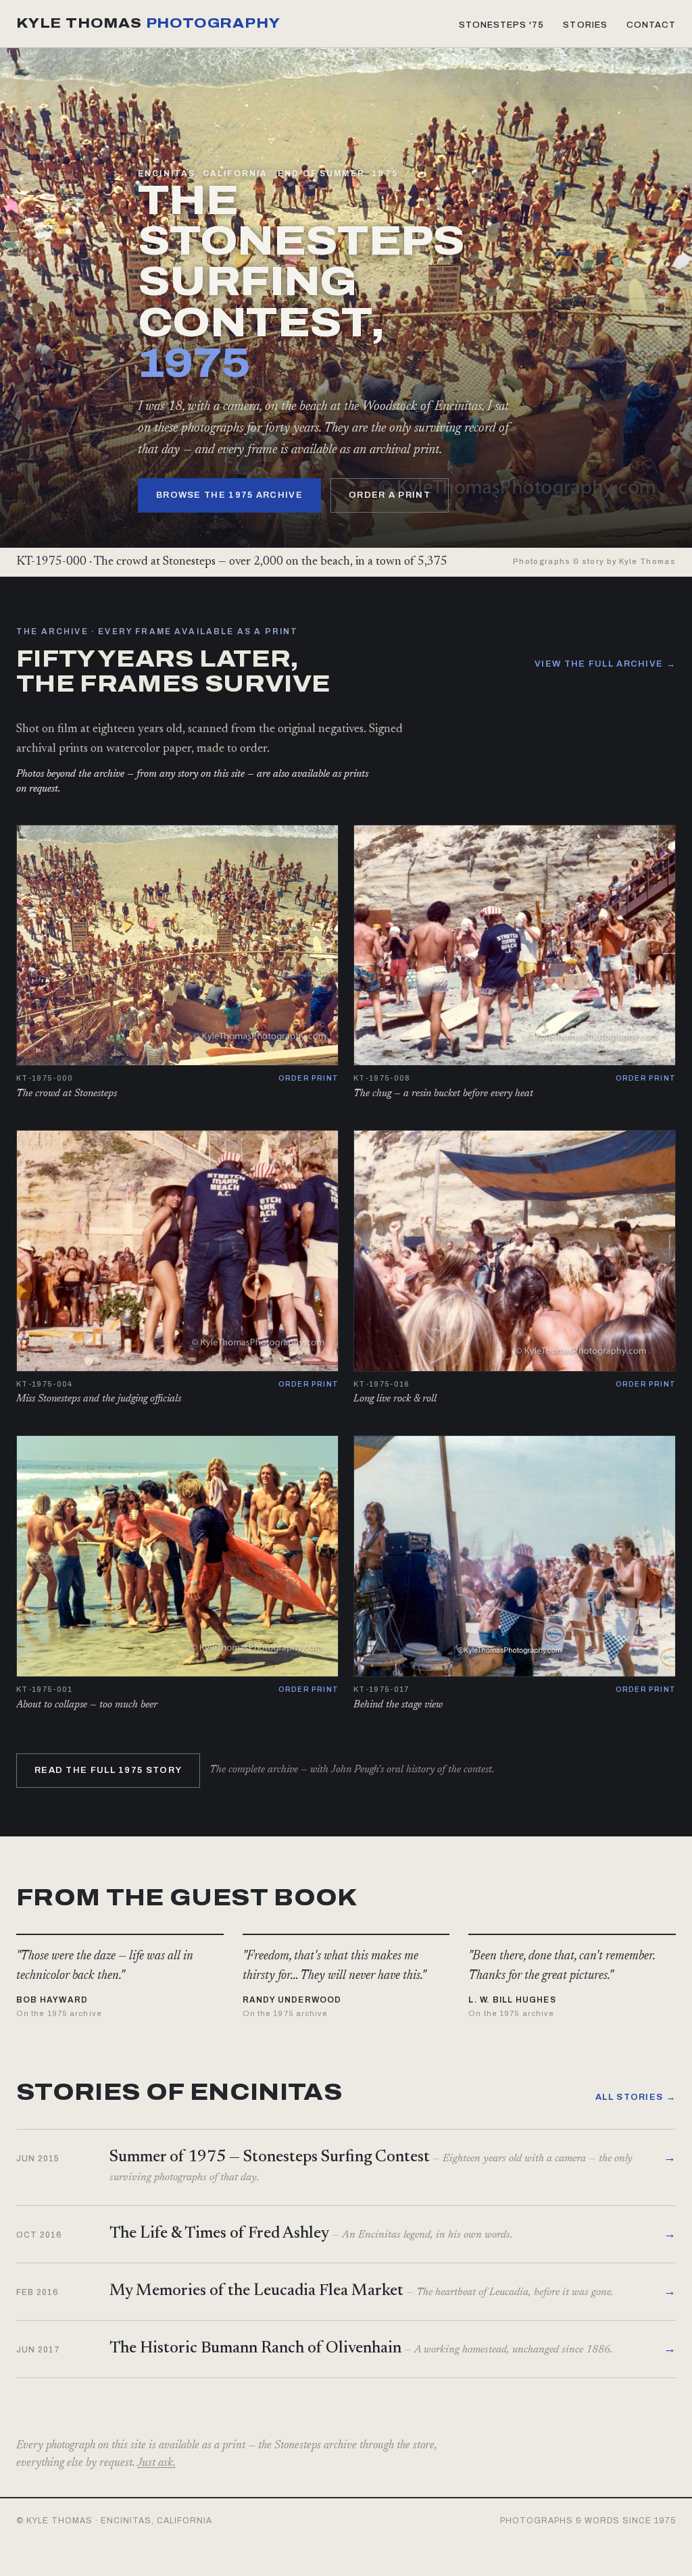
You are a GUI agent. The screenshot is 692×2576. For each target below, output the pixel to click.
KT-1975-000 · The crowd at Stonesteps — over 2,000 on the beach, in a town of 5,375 (232, 562)
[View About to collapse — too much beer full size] (177, 1556)
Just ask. (156, 2464)
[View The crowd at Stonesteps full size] (177, 946)
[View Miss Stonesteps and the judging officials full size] (177, 1251)
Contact (651, 25)
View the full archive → (605, 664)
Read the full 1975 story (108, 1770)
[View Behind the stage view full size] (515, 1556)
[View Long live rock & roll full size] (515, 1251)
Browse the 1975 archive (229, 495)
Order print (308, 1078)
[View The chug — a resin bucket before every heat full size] (515, 946)
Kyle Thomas (148, 23)
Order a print (390, 495)
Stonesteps (502, 25)
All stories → (636, 2097)
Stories (585, 25)
